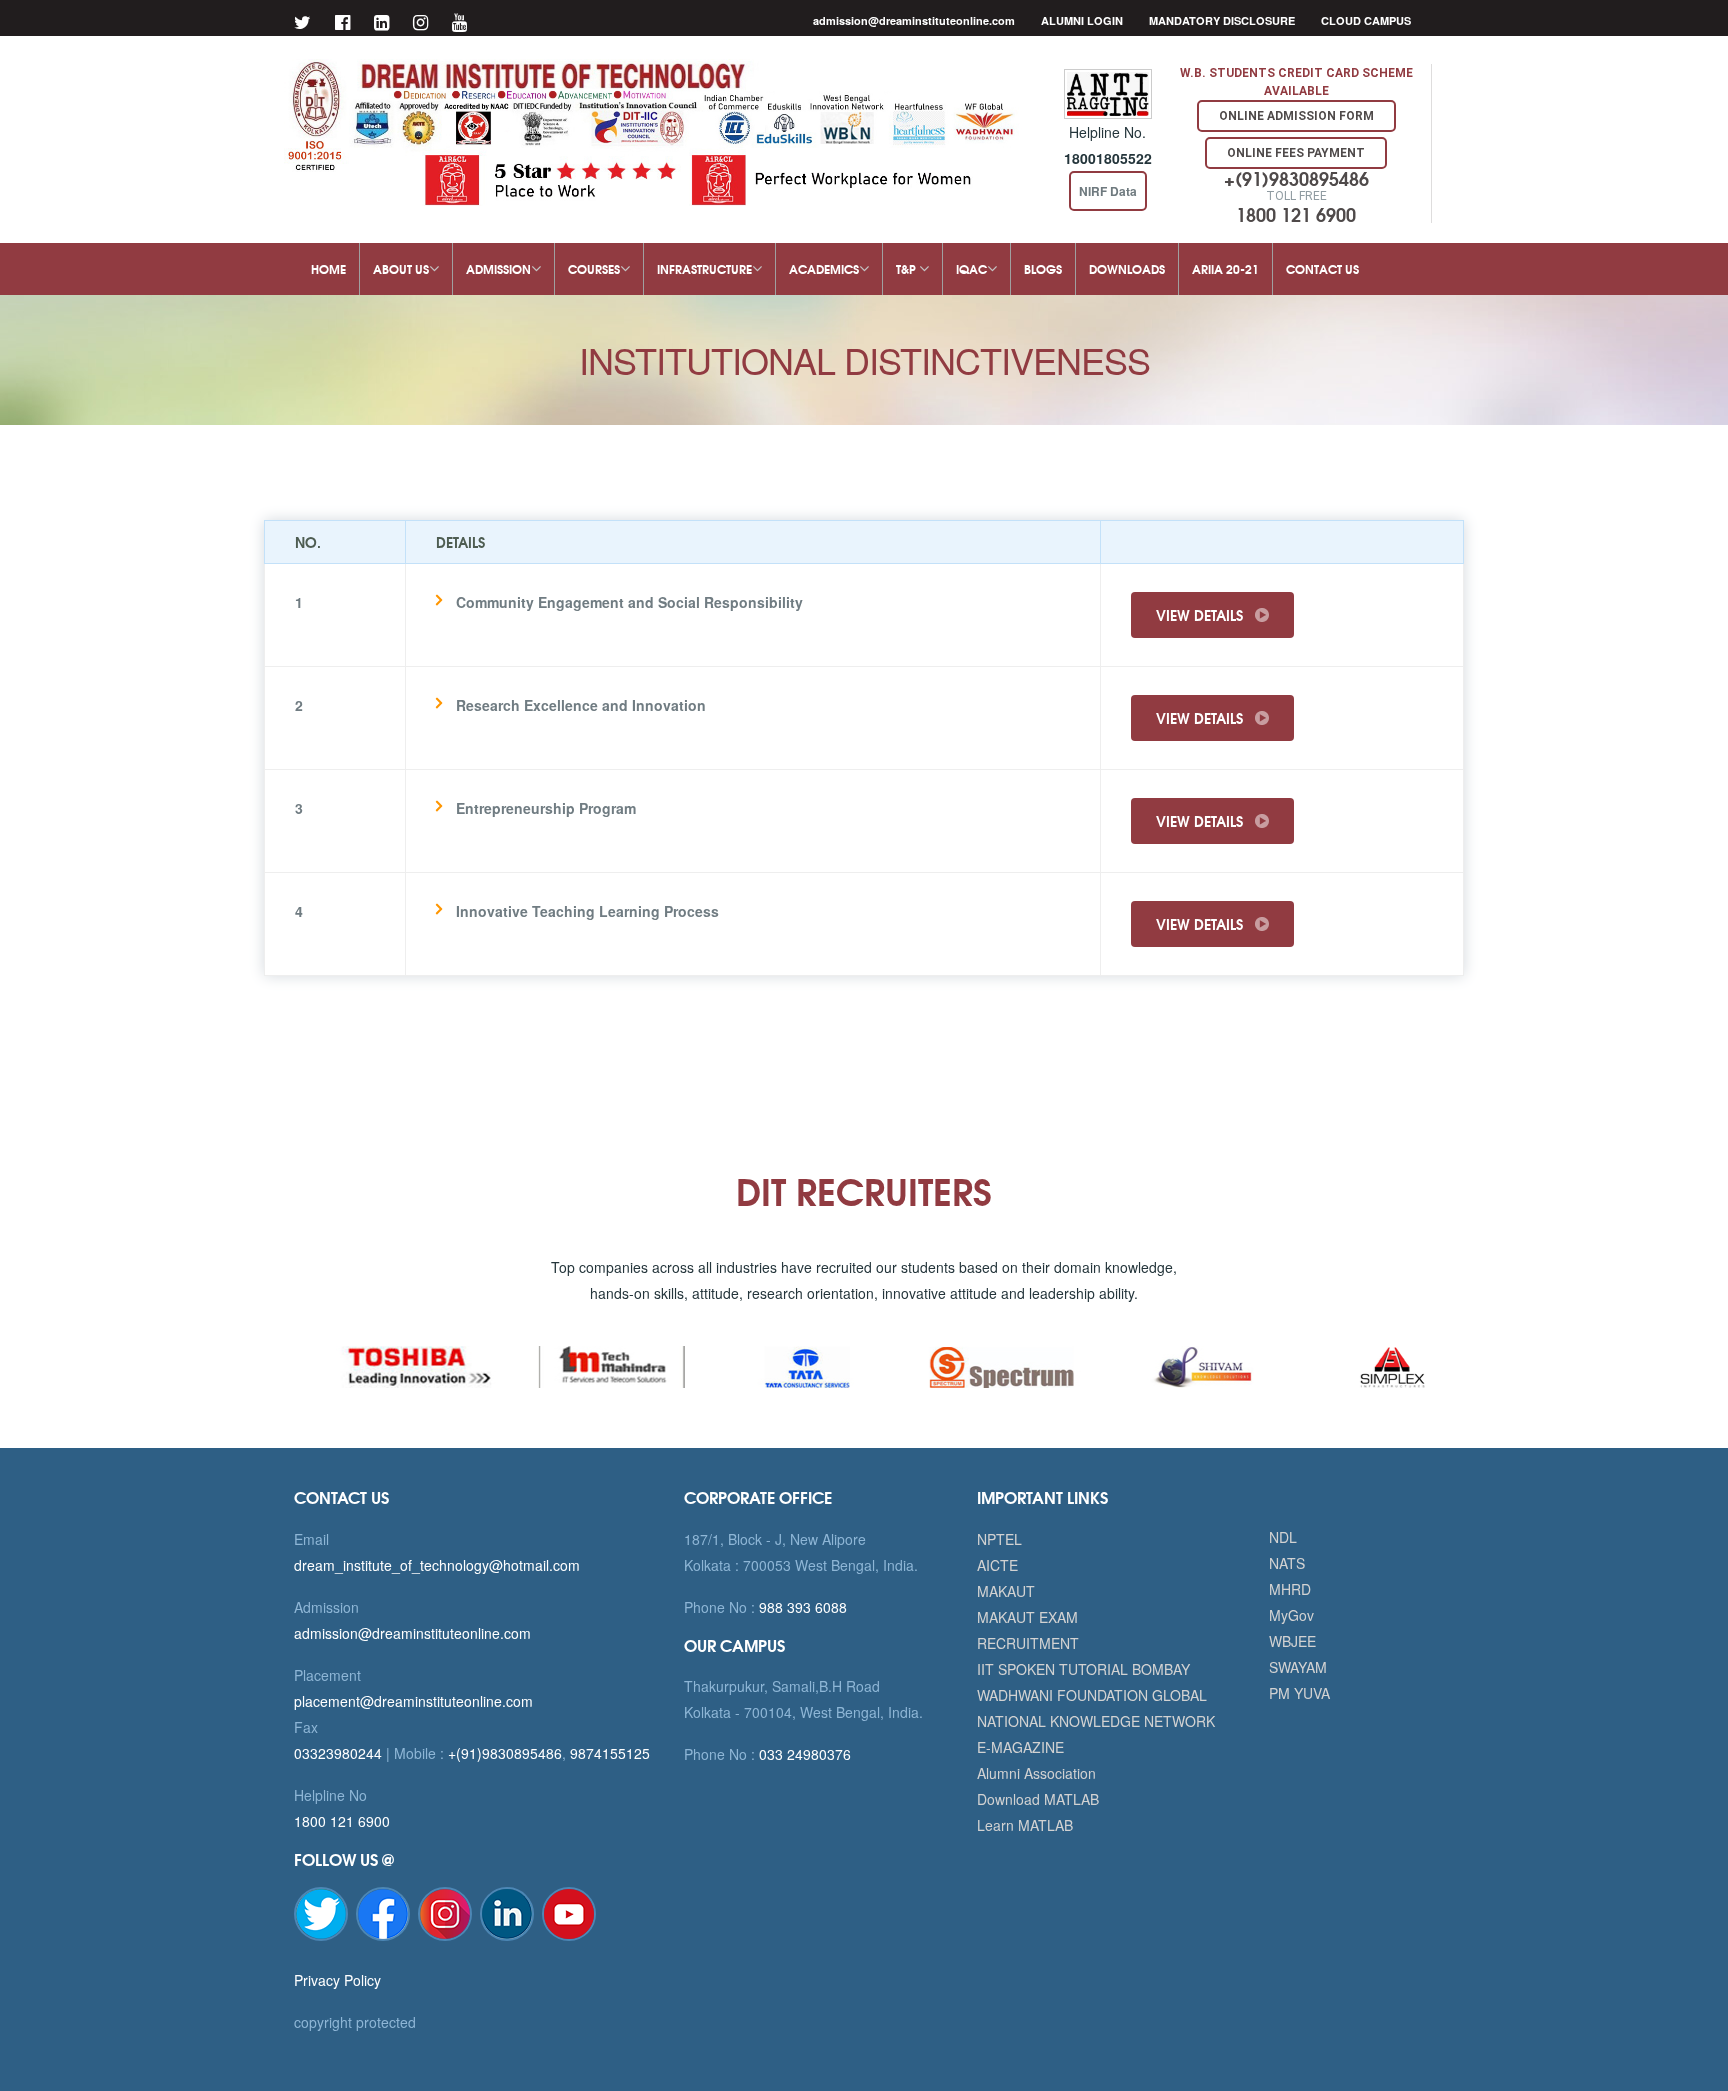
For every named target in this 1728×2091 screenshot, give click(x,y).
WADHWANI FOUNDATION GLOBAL (1092, 1695)
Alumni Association (1036, 1773)
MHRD (1290, 1589)
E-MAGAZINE (1020, 1747)
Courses (594, 268)
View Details (1201, 615)
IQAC (971, 268)
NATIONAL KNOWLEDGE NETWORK (1096, 1721)
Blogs (1043, 268)
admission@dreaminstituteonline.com (914, 20)
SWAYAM (1298, 1667)
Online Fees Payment (1296, 153)
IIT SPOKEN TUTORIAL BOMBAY (1083, 1669)
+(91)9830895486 (505, 1753)
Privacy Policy (337, 1980)
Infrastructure (704, 268)
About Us (401, 268)
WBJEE (1292, 1641)
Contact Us (1322, 268)
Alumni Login (1082, 20)
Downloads (1127, 268)
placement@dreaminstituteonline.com (413, 1701)
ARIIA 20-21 (1225, 268)
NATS (1287, 1563)
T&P (907, 268)
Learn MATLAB (1025, 1825)
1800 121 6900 (342, 1821)
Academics (824, 268)
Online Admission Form (1296, 116)
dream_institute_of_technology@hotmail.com (437, 1565)
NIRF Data (1108, 191)
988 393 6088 (801, 1607)
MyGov (1291, 1615)
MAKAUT (1006, 1591)
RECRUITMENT (1028, 1643)
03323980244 (338, 1753)
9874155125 (610, 1753)
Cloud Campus (1366, 20)
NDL (1283, 1537)
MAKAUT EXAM (1027, 1617)
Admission (498, 268)
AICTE (997, 1565)
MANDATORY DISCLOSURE (1222, 20)
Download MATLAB (1038, 1799)
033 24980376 (803, 1754)
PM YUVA (1299, 1693)
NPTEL (999, 1539)
